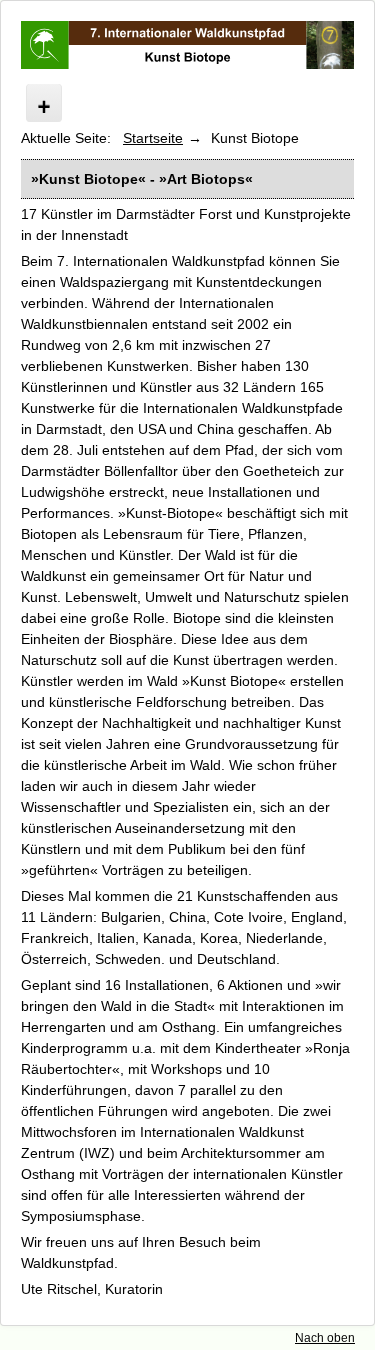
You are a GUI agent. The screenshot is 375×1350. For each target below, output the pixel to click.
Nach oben (325, 1338)
